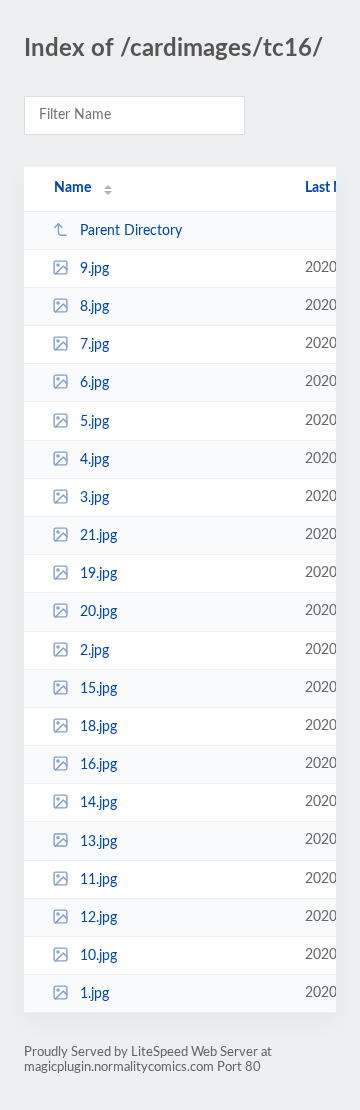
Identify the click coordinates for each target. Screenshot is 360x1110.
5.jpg (94, 422)
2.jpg (94, 651)
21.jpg (98, 536)
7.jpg (94, 345)
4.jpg (94, 460)
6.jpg (94, 383)
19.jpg (98, 574)
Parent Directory (131, 231)
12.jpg (98, 918)
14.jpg (98, 803)
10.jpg (98, 956)
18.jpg (98, 727)
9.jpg (94, 269)
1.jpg (94, 994)
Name (72, 188)
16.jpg (98, 765)
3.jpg (94, 498)
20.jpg (98, 612)
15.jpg (98, 689)
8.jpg (94, 307)
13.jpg (98, 841)
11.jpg (98, 880)
